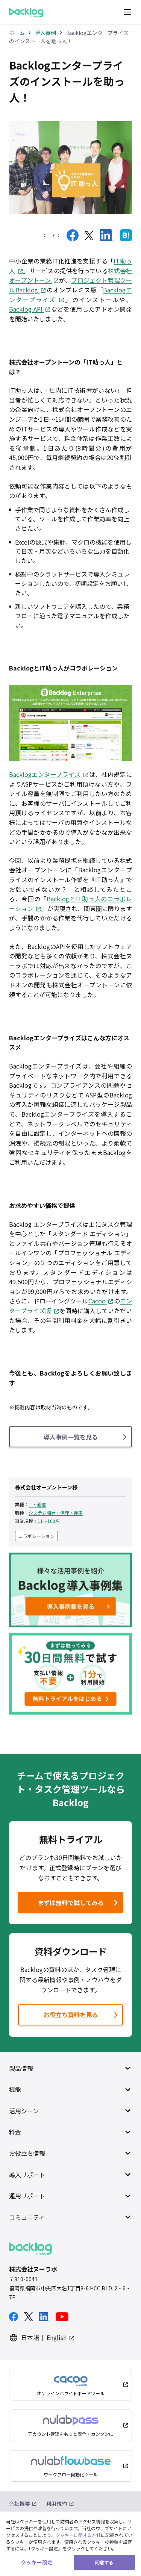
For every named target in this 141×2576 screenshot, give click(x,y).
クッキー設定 (37, 2562)
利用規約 (56, 2503)
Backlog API (26, 309)
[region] (70, 2544)
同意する (104, 2562)
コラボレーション (36, 1536)
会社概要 (20, 2503)
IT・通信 (37, 1504)
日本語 (30, 2337)
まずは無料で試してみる (62, 1905)
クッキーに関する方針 (78, 2535)
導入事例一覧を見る (71, 1437)
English (57, 2337)
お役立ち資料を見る (71, 2014)
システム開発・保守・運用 (56, 1513)
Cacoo (97, 1301)
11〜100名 (49, 1521)
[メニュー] (127, 12)
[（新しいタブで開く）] (73, 235)
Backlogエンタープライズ (45, 774)
